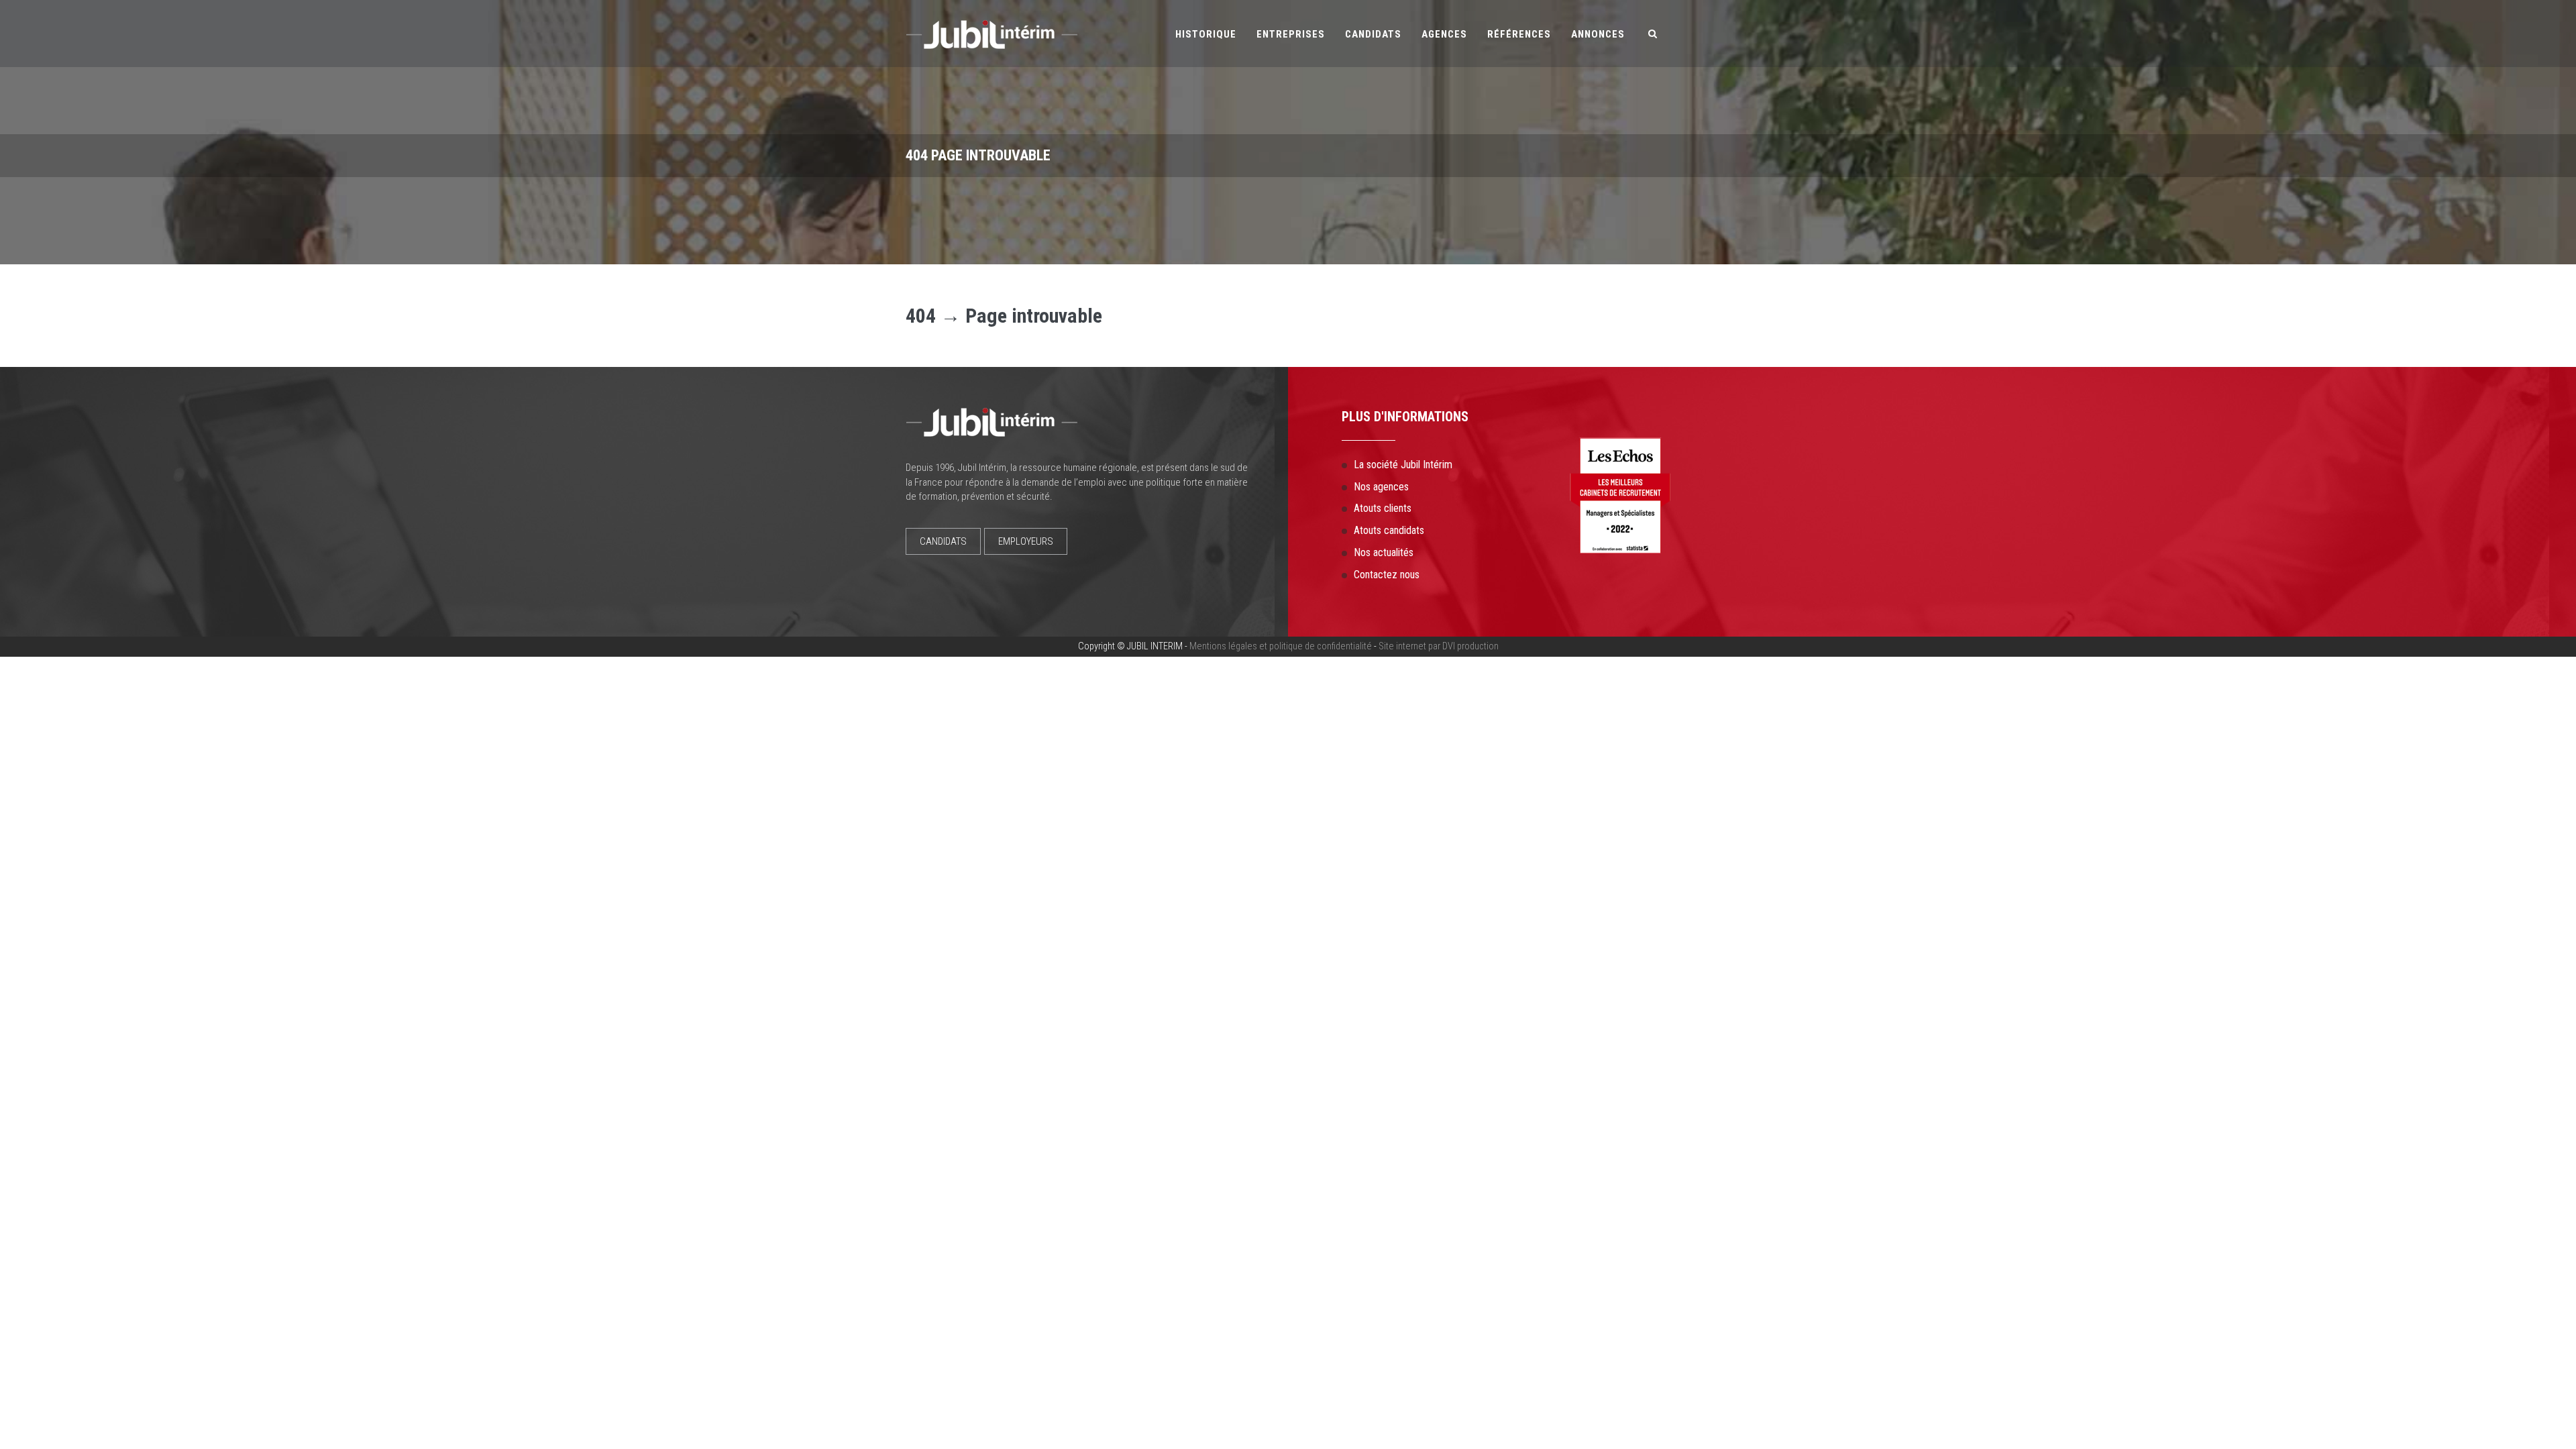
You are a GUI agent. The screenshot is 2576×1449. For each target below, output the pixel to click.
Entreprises (1291, 34)
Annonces (1598, 34)
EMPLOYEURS (1026, 541)
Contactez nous (1387, 575)
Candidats (1373, 34)
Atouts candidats (1389, 530)
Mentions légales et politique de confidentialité (1281, 646)
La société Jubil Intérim (1403, 465)
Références (1519, 34)
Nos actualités (1384, 552)
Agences (1444, 34)
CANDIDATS (943, 541)
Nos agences (1381, 487)
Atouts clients (1383, 508)
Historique (1206, 34)
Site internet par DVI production (1439, 646)
